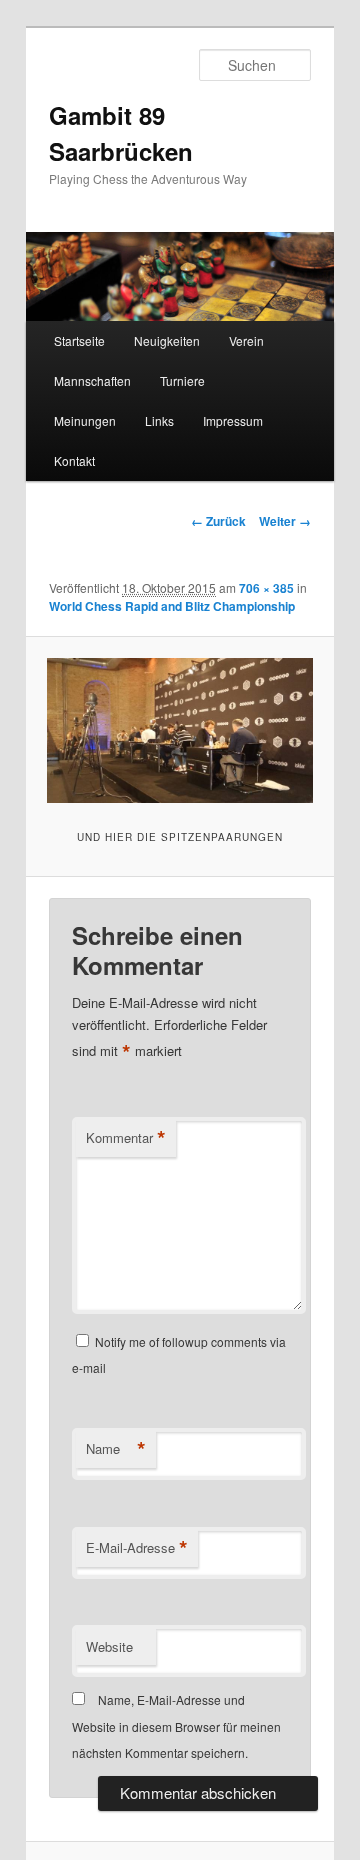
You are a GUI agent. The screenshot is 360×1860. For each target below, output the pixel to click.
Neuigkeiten (167, 340)
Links (159, 420)
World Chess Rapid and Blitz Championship (172, 606)
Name (116, 1449)
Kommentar (126, 1138)
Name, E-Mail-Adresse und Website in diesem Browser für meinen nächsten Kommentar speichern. (176, 1726)
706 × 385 (266, 588)
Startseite (79, 340)
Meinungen (85, 420)
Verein (246, 340)
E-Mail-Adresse (137, 1548)
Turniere (182, 380)
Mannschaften (92, 380)
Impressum (233, 420)
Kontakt (74, 460)
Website (109, 1646)
